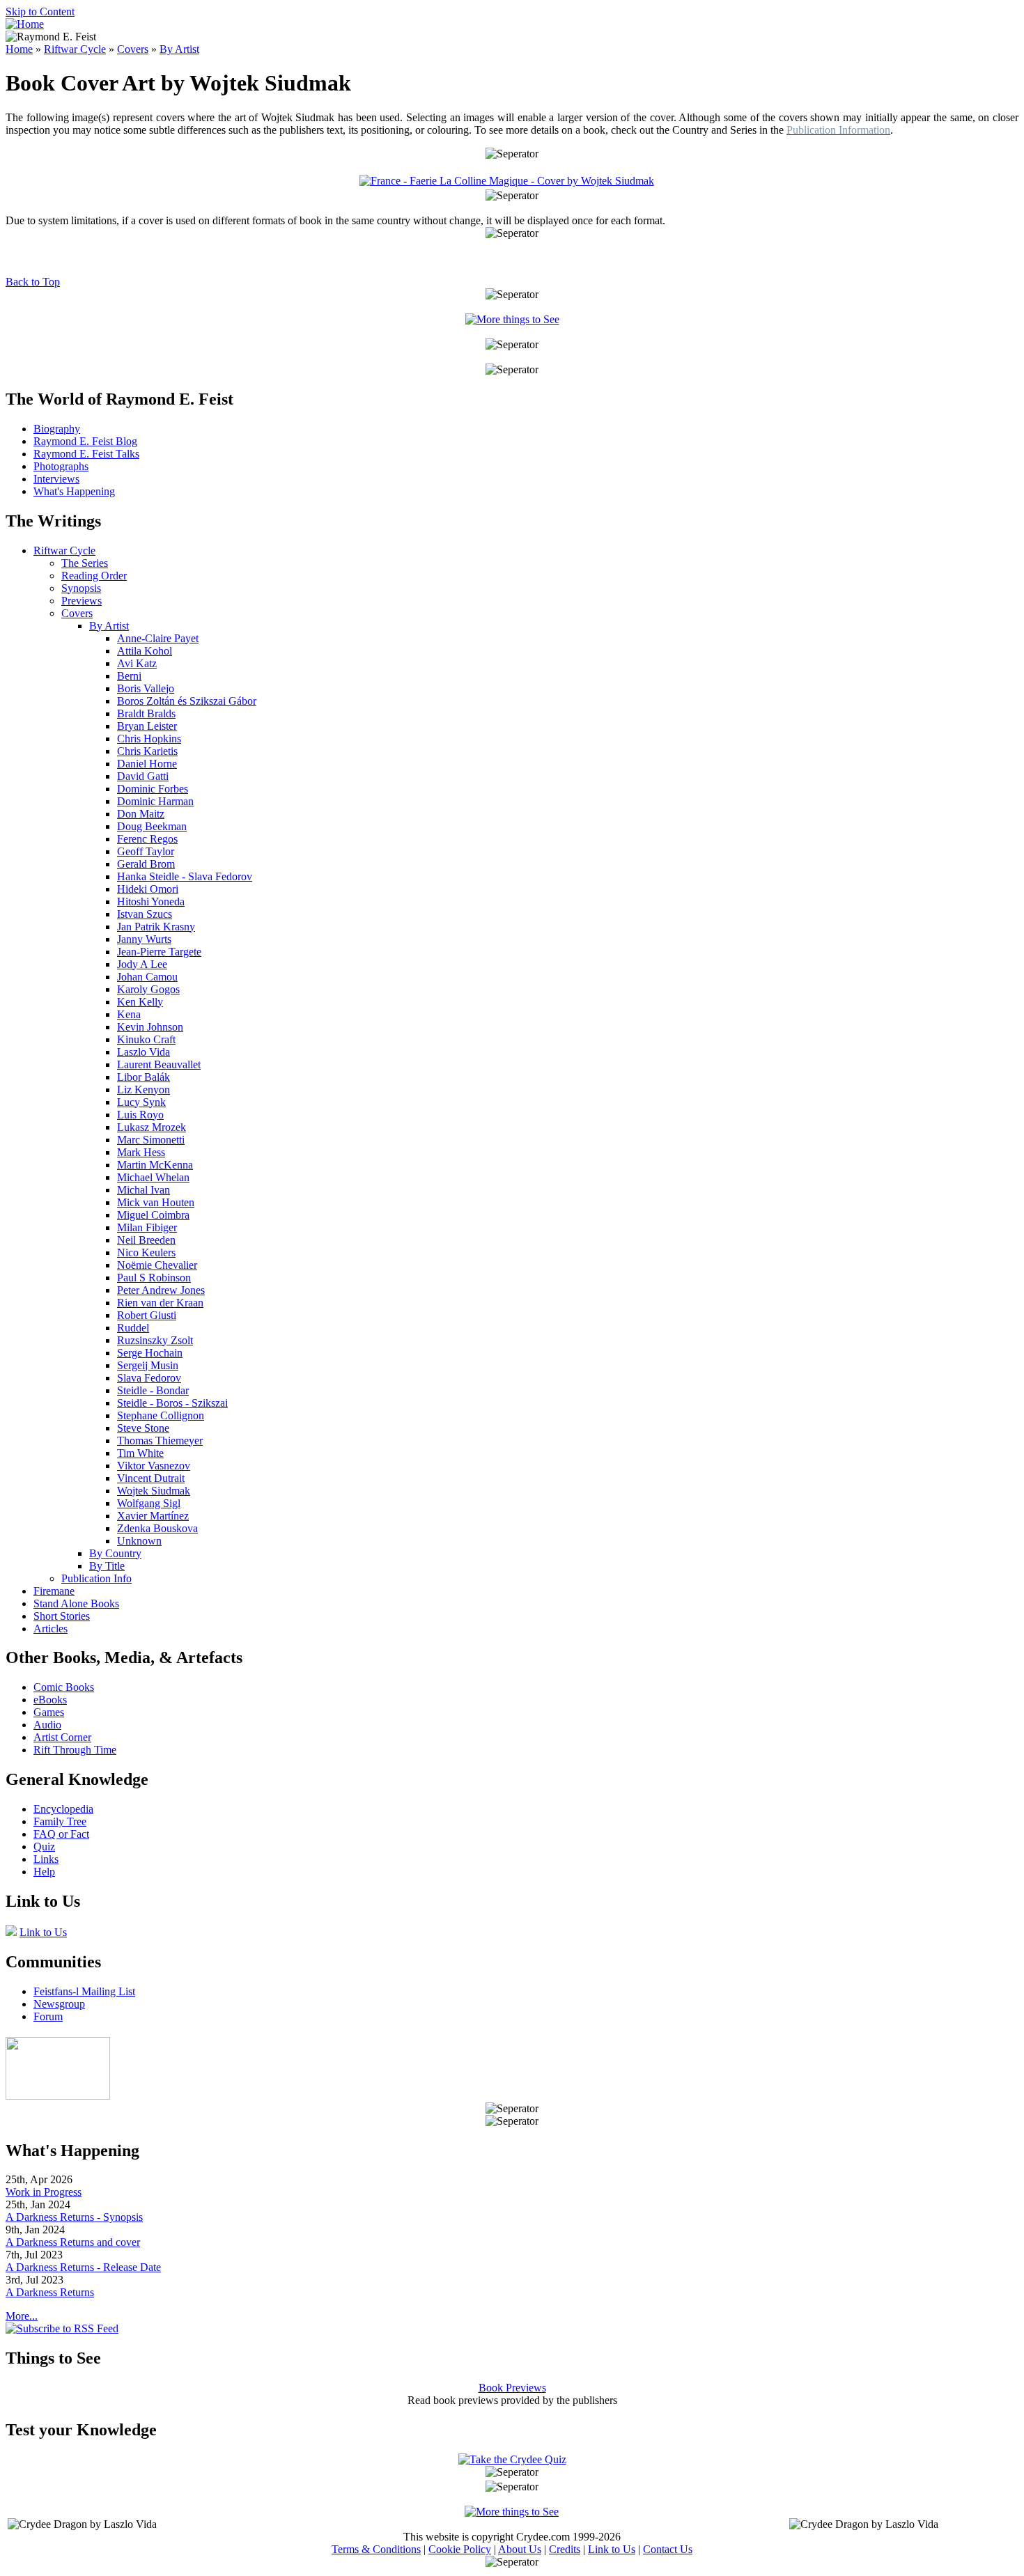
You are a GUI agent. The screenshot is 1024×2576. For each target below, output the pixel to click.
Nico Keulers (146, 1252)
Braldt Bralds (146, 713)
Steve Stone (143, 1428)
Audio (47, 1725)
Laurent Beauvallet (159, 1064)
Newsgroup (59, 2004)
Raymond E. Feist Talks (86, 454)
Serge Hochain (150, 1353)
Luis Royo (140, 1115)
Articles (51, 1629)
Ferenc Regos (147, 839)
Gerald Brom (146, 864)
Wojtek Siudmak (154, 1491)
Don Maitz (141, 814)
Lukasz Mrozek (152, 1127)
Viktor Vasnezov (154, 1466)
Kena (129, 1014)
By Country (115, 1553)
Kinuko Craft (146, 1039)
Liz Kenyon (143, 1090)
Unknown (139, 1541)
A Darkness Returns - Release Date (83, 2267)
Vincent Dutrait (151, 1478)
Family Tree (60, 1821)
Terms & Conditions (376, 2549)
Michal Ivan (143, 1190)
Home (19, 49)
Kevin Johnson (150, 1027)
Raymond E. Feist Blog (85, 441)
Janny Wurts (144, 939)
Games (49, 1712)
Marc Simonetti (151, 1140)
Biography (57, 429)
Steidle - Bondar (153, 1390)
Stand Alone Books (76, 1603)
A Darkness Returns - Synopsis (74, 2217)
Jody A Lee (142, 964)
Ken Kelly (140, 1002)
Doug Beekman (152, 826)
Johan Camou (147, 977)
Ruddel (133, 1328)
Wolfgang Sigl (149, 1503)
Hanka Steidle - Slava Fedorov (185, 876)
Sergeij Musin (148, 1365)
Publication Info (96, 1578)
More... (22, 2316)
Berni (129, 676)
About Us (520, 2549)
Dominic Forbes (153, 789)
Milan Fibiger (147, 1227)
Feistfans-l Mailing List (84, 1991)
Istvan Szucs (145, 914)
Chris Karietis (147, 751)
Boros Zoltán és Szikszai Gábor (187, 701)
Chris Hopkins (149, 739)
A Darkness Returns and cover (73, 2242)
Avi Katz (137, 663)
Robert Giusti (147, 1315)
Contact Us (668, 2549)
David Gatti (143, 776)
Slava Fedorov (149, 1378)
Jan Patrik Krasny (156, 927)
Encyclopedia (63, 1809)
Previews (82, 601)
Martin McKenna (155, 1165)
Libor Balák (143, 1077)
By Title (107, 1566)
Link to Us (43, 1932)
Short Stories (62, 1616)
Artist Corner (62, 1737)
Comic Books (64, 1687)
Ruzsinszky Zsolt (155, 1340)
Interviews (56, 479)
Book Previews (512, 2388)
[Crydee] (58, 2096)
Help (44, 1872)
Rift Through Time (75, 1750)
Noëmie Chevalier (157, 1265)
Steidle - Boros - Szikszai (172, 1403)
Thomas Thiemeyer (160, 1441)
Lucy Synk (141, 1102)
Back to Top (33, 282)
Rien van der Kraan (160, 1303)
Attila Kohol (145, 651)
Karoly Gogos (148, 989)
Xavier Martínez (153, 1516)
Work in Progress (44, 2192)
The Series (85, 563)
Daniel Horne (147, 764)
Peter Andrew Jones (161, 1290)
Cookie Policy (460, 2549)
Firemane (54, 1591)
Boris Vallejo (146, 688)
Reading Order (94, 576)
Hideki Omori (148, 889)
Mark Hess (141, 1152)
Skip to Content (40, 11)
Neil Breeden (146, 1240)
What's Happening (74, 491)
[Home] (25, 24)
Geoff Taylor (146, 851)
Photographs (61, 466)
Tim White (140, 1453)
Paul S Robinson (154, 1278)
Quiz (44, 1847)
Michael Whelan (153, 1177)
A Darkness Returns (50, 2292)
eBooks (50, 1700)
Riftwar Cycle (75, 49)
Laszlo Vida (143, 1052)
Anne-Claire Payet (158, 638)
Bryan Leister (147, 726)
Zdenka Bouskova (157, 1528)
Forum (48, 2016)
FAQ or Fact (61, 1834)
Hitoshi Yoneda (151, 901)
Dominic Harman (155, 801)
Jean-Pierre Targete (159, 952)
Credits (565, 2549)
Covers (133, 49)
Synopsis (81, 588)
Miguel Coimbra (153, 1215)
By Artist (179, 49)
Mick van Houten (156, 1202)
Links (46, 1859)
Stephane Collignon (161, 1415)
